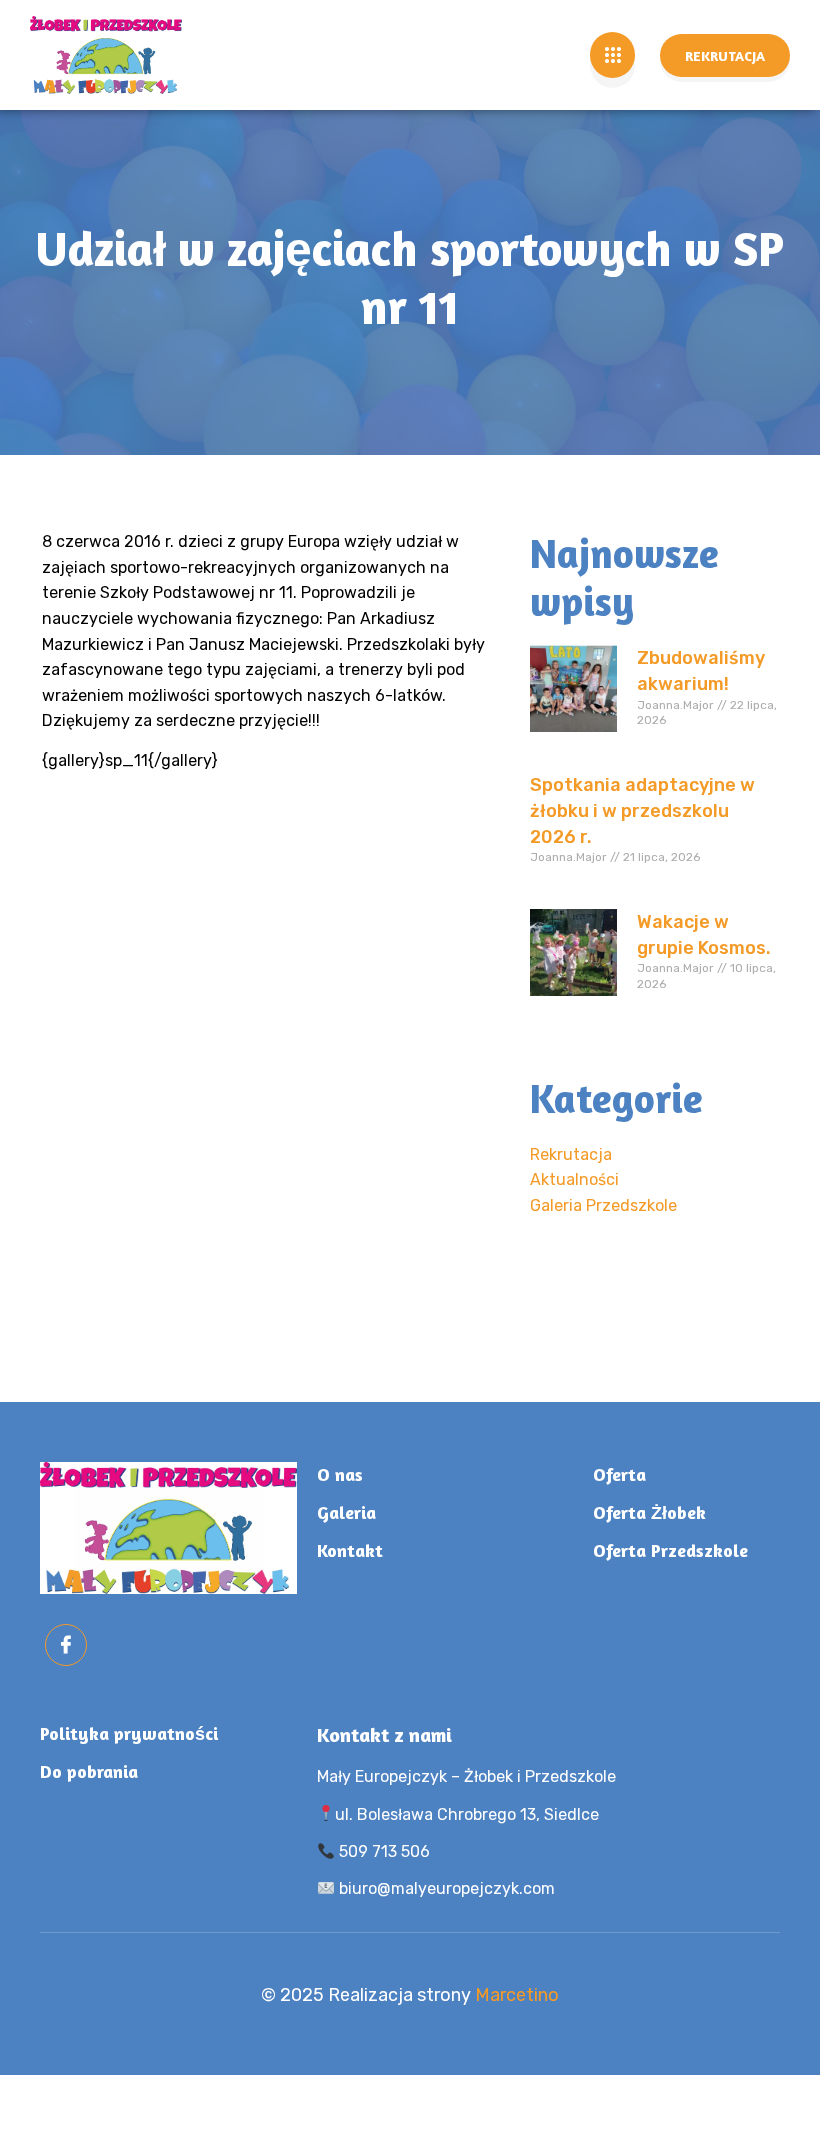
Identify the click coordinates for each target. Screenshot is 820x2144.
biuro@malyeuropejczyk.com (445, 1888)
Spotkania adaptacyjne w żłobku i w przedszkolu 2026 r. (642, 811)
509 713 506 (382, 1851)
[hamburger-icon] (612, 55)
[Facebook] (66, 1645)
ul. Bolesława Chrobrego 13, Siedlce (467, 1814)
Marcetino (517, 1995)
